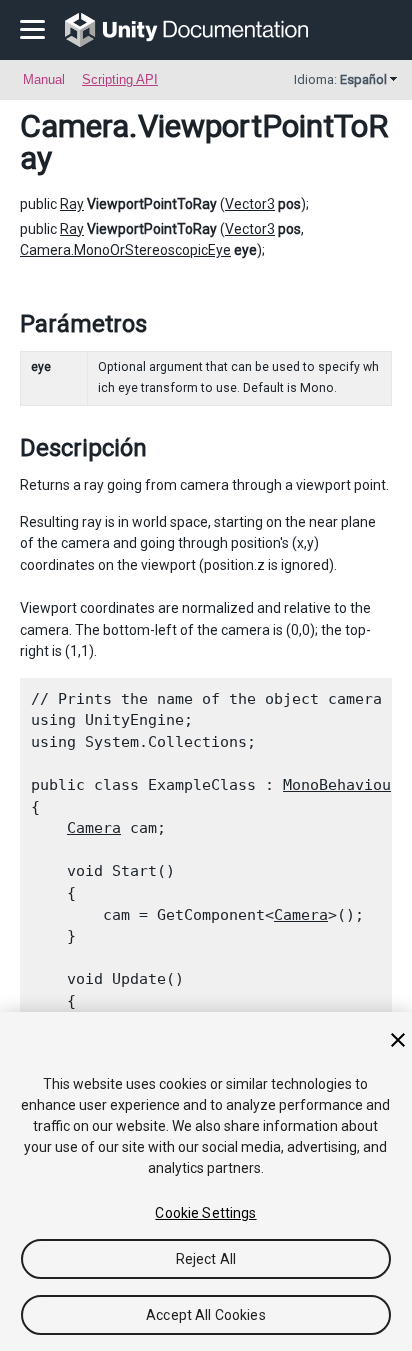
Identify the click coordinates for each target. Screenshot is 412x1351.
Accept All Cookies (206, 1315)
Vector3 (250, 204)
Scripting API (120, 79)
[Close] (398, 1040)
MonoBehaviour (341, 785)
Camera (74, 126)
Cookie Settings (205, 1213)
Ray (72, 204)
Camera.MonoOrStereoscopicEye (125, 250)
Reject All (206, 1259)
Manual (44, 79)
